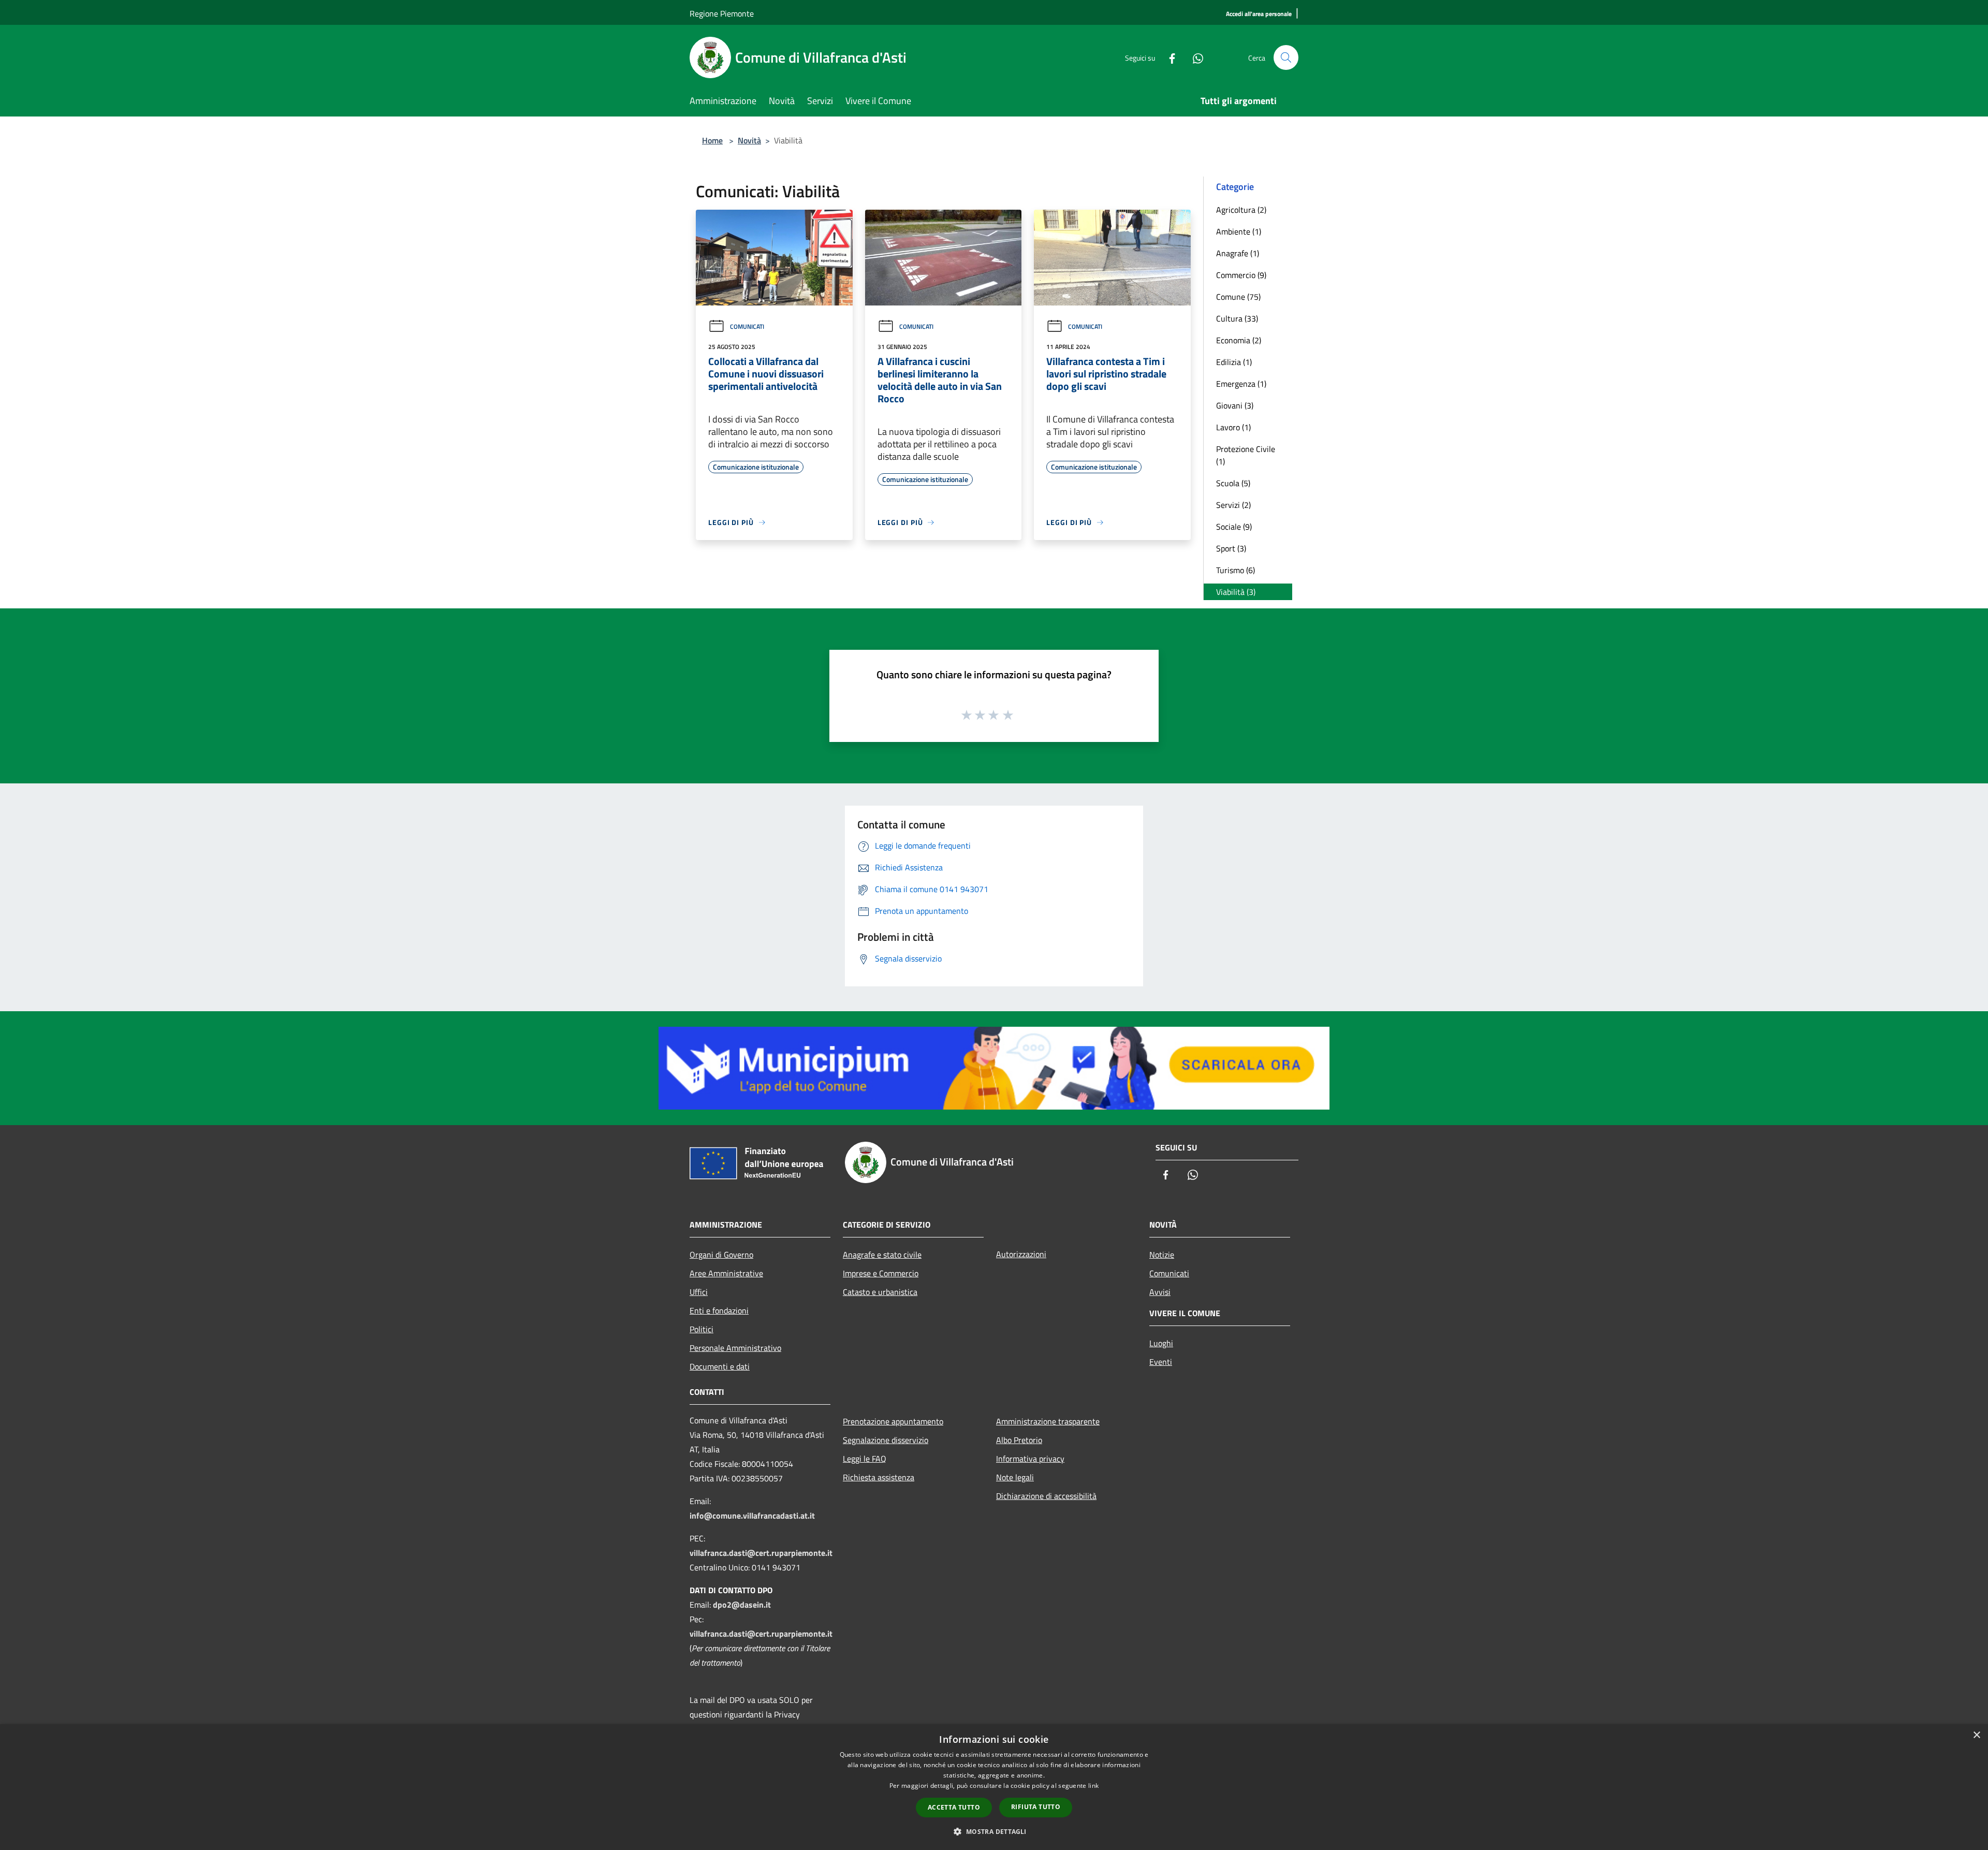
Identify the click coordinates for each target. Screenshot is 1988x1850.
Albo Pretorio (1019, 1440)
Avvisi (1160, 1292)
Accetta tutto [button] (954, 1807)
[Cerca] (1286, 57)
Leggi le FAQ (865, 1459)
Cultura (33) (1237, 318)
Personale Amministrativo (735, 1348)
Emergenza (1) (1241, 384)
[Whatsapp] (1194, 57)
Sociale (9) (1234, 527)
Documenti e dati (720, 1366)
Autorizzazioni (1021, 1254)
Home (712, 140)
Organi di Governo (721, 1255)
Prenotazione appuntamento (893, 1421)
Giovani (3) (1235, 405)
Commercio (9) (1241, 275)
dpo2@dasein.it (742, 1605)
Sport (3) (1231, 548)
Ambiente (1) (1239, 231)
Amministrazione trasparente (1048, 1421)
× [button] (1976, 1735)
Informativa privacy (1030, 1459)
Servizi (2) (1233, 505)
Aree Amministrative (726, 1273)
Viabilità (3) (1236, 592)
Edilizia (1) (1234, 362)
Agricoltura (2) (1241, 210)
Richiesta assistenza (879, 1477)
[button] (994, 1831)
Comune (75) (1238, 297)
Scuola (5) (1233, 483)
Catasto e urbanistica (880, 1292)
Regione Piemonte (722, 13)
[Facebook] (1168, 57)
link (1093, 1786)
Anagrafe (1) (1238, 253)
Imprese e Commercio (881, 1273)
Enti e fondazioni (719, 1310)
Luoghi (1161, 1343)
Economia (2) (1239, 340)
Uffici (699, 1292)
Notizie (1162, 1255)
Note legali (1015, 1477)
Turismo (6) (1236, 570)
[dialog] (994, 1787)
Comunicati (747, 326)
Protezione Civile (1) (1246, 455)
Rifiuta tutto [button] (1036, 1807)
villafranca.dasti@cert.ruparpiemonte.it (761, 1553)
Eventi (1161, 1362)
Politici (701, 1329)
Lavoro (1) (1233, 427)
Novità (749, 140)
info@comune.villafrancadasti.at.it (752, 1516)
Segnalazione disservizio (886, 1440)
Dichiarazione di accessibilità (1046, 1496)
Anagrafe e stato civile (882, 1255)
